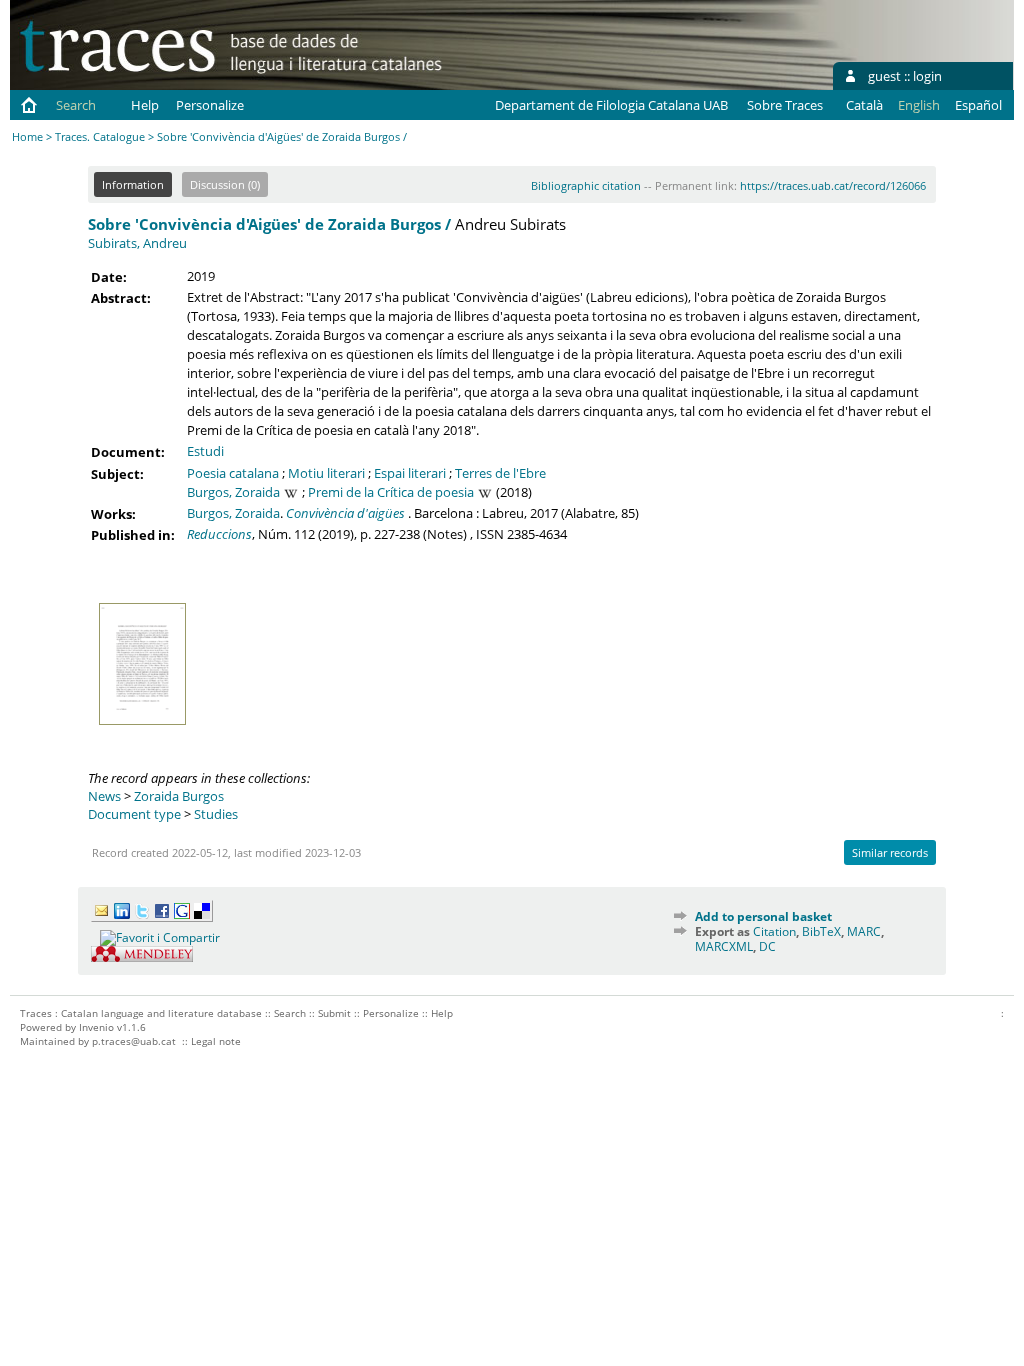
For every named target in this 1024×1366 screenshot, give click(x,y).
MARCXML (724, 946)
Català (864, 105)
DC (767, 946)
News (104, 796)
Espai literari (410, 473)
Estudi (205, 451)
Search (76, 105)
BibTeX (821, 931)
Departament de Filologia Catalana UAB (611, 105)
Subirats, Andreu (137, 243)
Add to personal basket (763, 916)
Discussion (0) (225, 184)
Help (145, 105)
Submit (334, 1013)
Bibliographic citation (586, 185)
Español (978, 105)
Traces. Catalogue (100, 136)
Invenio (96, 1027)
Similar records (890, 852)
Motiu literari (326, 473)
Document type (134, 814)
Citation (774, 931)
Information (133, 184)
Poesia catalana (233, 473)
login (927, 76)
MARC (864, 931)
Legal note (216, 1041)
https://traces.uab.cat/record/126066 (833, 185)
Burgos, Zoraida (233, 492)
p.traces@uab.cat (134, 1041)
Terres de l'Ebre (500, 473)
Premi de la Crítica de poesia (391, 492)
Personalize (210, 105)
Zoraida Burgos (179, 796)
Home (27, 136)
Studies (216, 814)
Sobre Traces (785, 105)
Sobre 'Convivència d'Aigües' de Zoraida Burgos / (269, 224)
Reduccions (219, 534)
